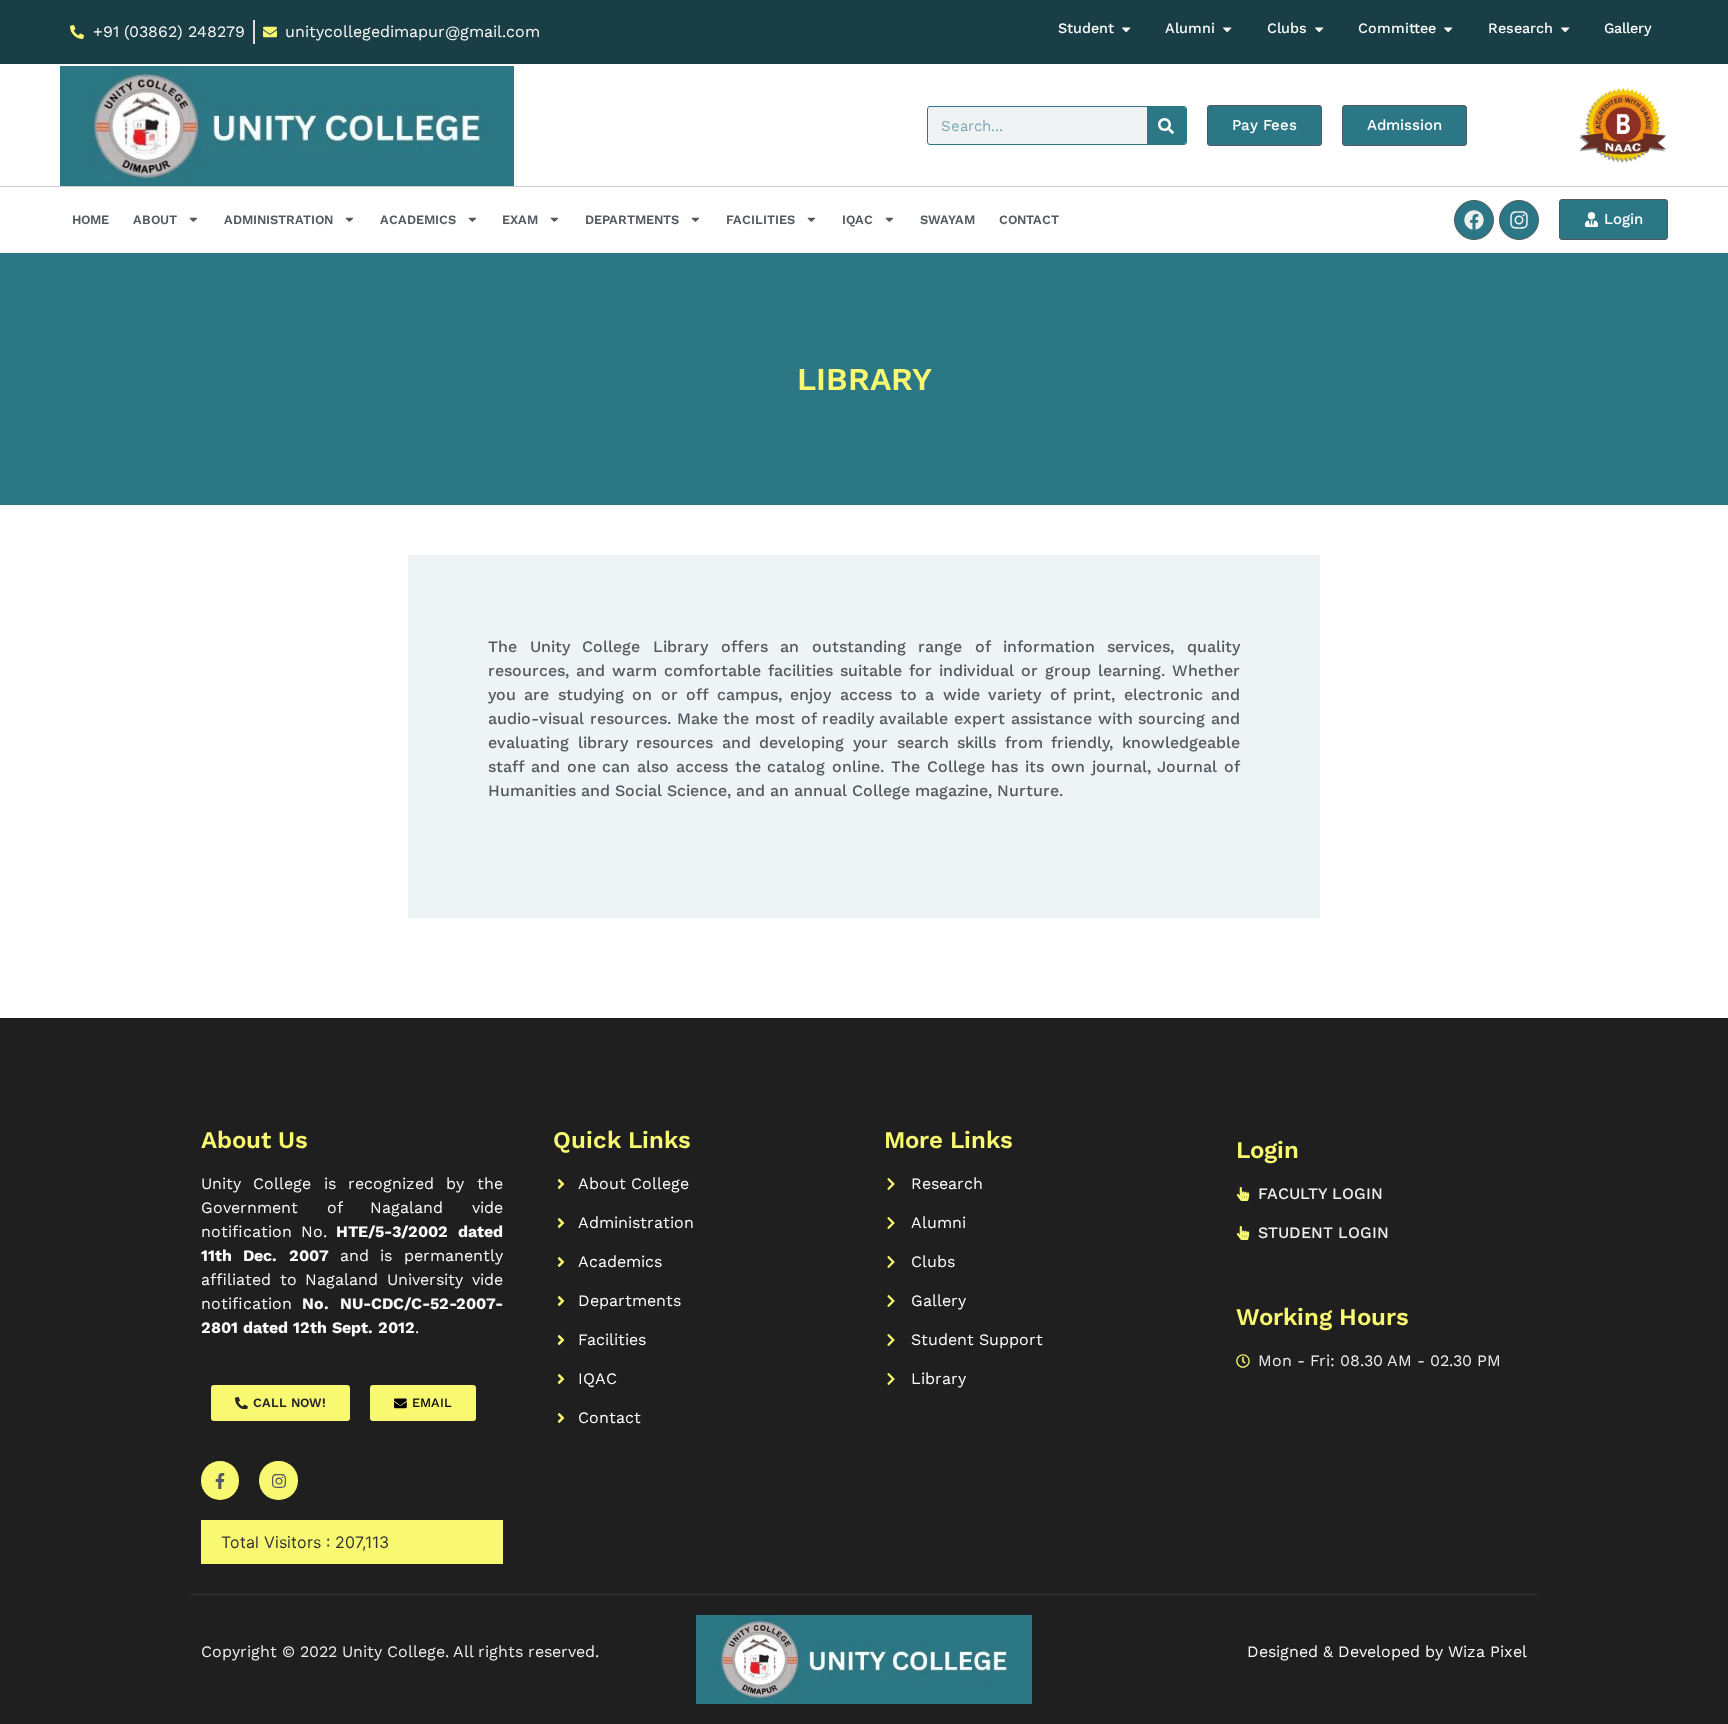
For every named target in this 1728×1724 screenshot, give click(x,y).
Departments (632, 219)
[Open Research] (1565, 29)
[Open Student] (1126, 29)
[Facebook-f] (220, 1480)
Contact (1029, 219)
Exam (520, 219)
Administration (278, 219)
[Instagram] (1519, 220)
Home (90, 219)
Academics (418, 219)
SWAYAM (947, 219)
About (155, 219)
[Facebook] (1474, 220)
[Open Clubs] (1319, 29)
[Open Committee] (1448, 29)
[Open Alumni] (1227, 29)
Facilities (760, 219)
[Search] (1166, 125)
